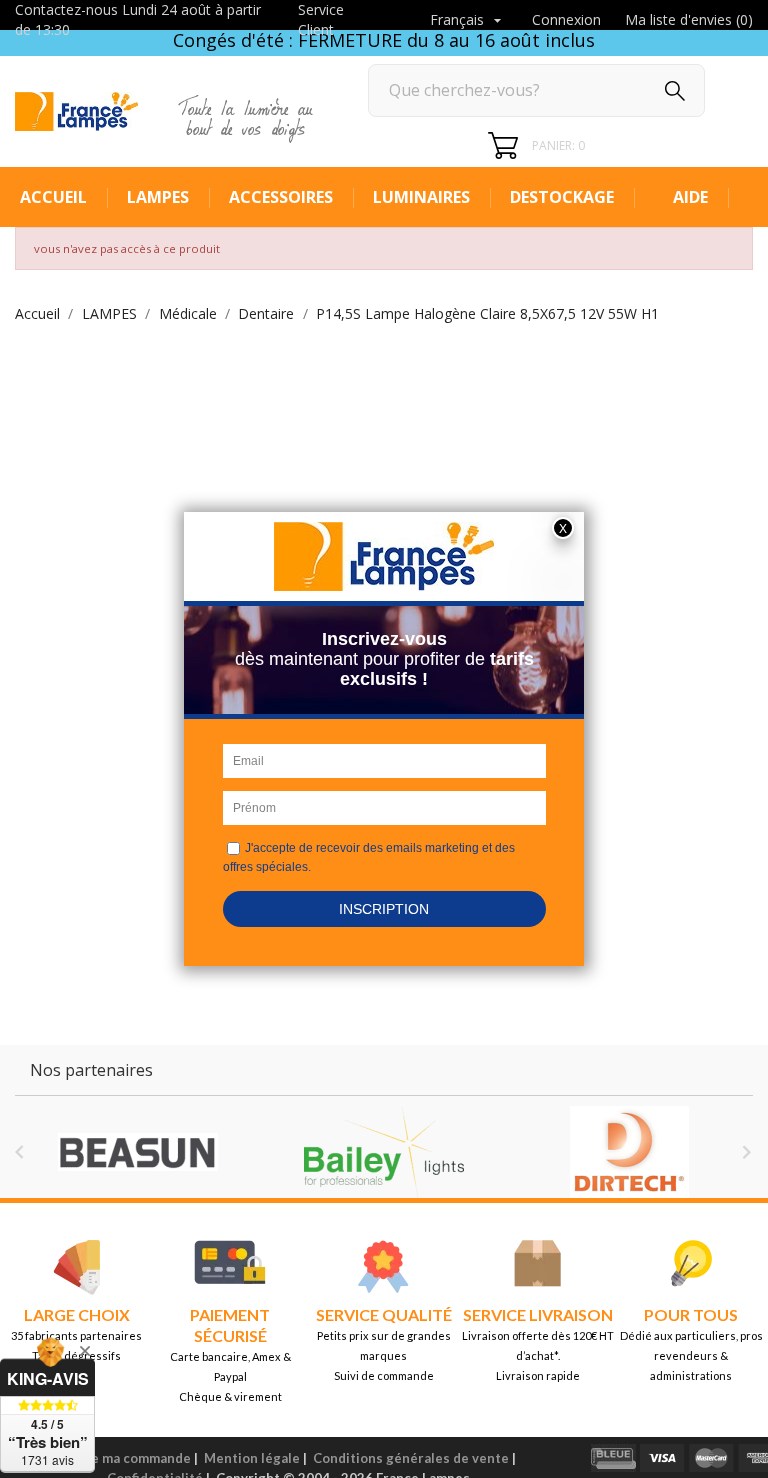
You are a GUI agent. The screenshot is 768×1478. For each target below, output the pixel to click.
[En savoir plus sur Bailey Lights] (384, 1152)
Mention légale (252, 1458)
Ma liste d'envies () (689, 19)
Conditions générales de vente (411, 1458)
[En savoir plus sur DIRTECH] (630, 1152)
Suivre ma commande (124, 1458)
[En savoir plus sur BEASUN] (138, 1152)
